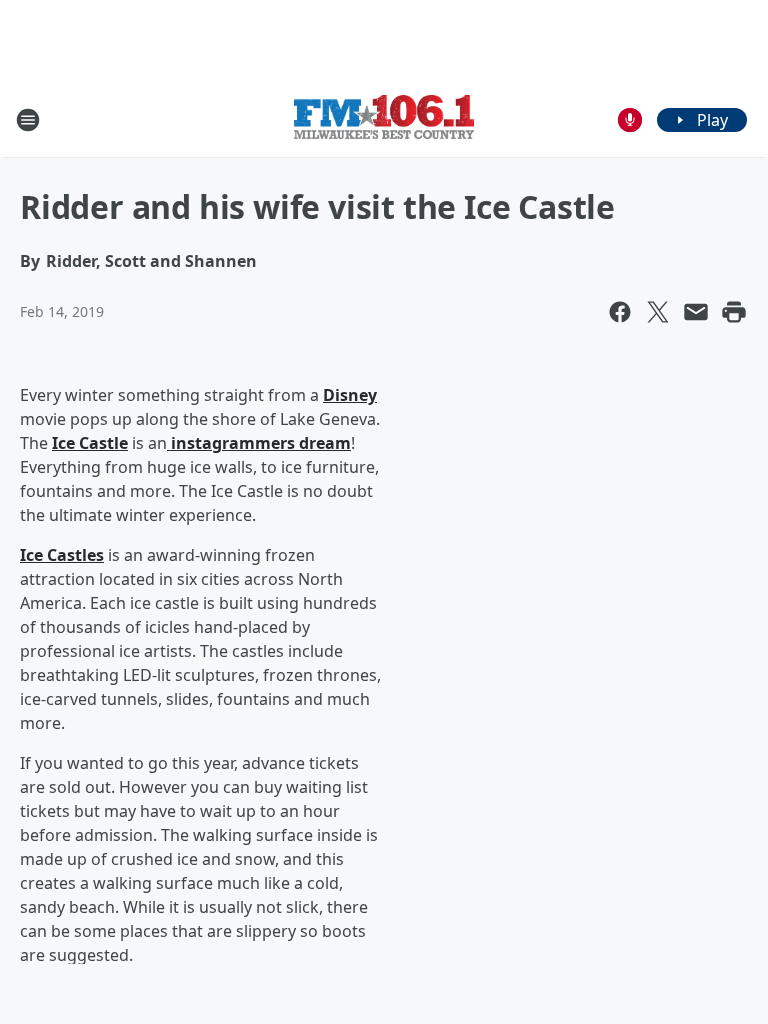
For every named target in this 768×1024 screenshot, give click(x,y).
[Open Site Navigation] (28, 120)
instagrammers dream (259, 443)
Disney (350, 395)
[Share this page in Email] (696, 312)
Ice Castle (90, 443)
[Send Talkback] (630, 120)
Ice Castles (62, 555)
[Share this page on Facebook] (620, 312)
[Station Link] (384, 119)
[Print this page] (734, 312)
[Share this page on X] (658, 312)
